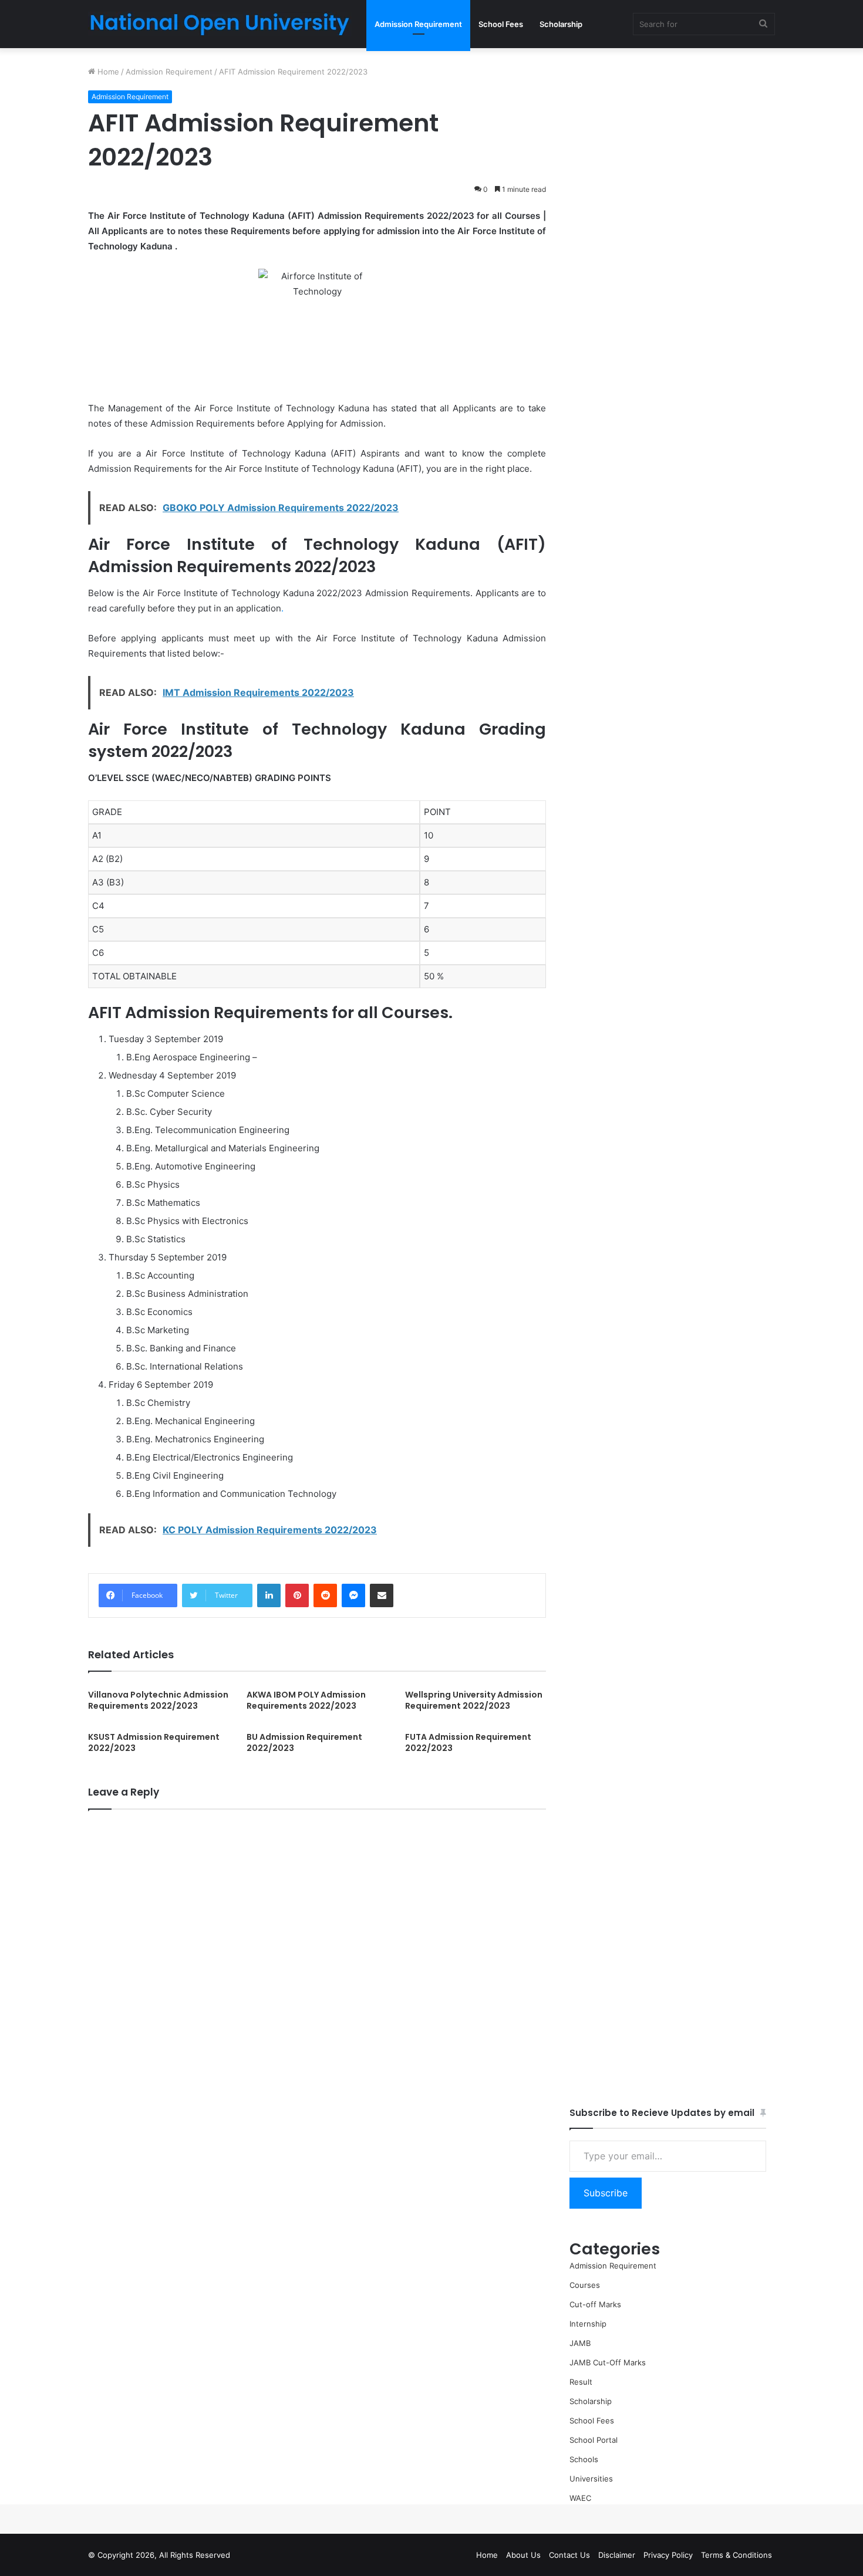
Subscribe (606, 2193)
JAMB (580, 2343)
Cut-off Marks (595, 2304)
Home (107, 72)
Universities (591, 2479)
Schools (584, 2459)
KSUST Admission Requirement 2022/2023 (154, 1742)
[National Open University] (220, 24)
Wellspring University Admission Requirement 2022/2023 (474, 1700)
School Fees (501, 24)
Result (581, 2382)
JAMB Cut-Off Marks (608, 2362)
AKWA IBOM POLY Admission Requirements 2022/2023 (306, 1700)
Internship (588, 2324)
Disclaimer (617, 2555)
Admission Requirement (418, 24)
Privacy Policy (668, 2555)
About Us (523, 2555)
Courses (585, 2285)
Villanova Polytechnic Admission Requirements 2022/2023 (158, 1700)
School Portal (594, 2440)
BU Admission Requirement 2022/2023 (304, 1742)
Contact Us (569, 2555)
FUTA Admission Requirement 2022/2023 (468, 1742)
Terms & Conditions (736, 2555)
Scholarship (561, 24)
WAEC (580, 2498)
